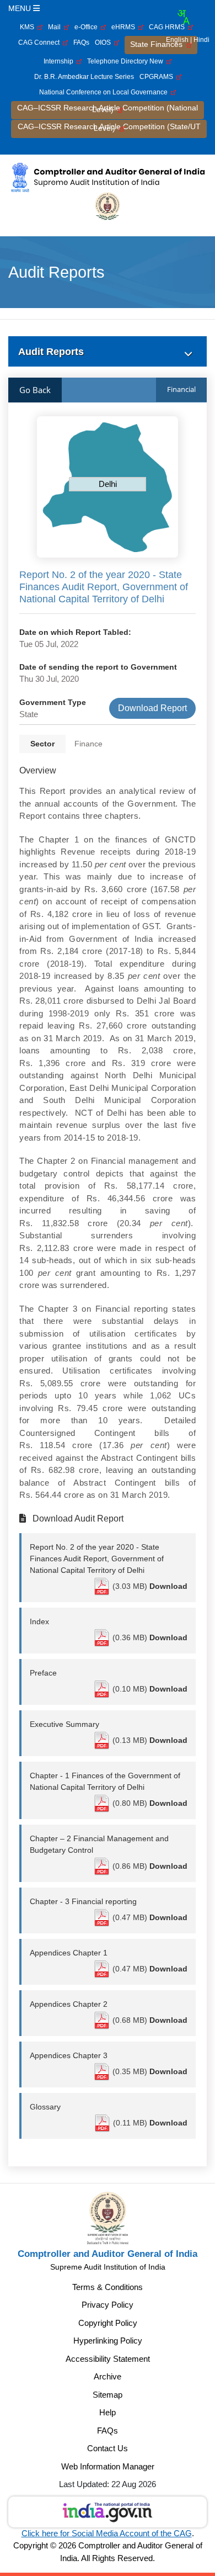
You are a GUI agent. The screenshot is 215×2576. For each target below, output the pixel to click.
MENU (21, 8)
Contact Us (108, 2448)
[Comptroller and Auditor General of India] (108, 177)
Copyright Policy (108, 2323)
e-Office (88, 27)
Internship (60, 61)
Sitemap (108, 2395)
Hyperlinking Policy (108, 2341)
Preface (43, 1673)
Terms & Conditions (108, 2287)
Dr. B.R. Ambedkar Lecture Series (84, 77)
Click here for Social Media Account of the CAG (107, 2533)
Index (39, 1621)
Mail (56, 27)
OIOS (104, 43)
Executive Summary (64, 1724)
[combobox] (183, 17)
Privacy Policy (108, 2305)
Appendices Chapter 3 (69, 2055)
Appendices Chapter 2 (69, 2004)
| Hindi (200, 40)
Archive (108, 2376)
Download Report (152, 708)
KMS (29, 27)
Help (108, 2412)
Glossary (45, 2107)
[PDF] (103, 1586)
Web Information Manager (108, 2466)
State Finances (158, 44)
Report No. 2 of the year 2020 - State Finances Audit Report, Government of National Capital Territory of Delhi (97, 1559)
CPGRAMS (158, 77)
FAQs (81, 43)
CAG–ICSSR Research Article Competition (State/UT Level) (109, 127)
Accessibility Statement (108, 2359)
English (177, 40)
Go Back (35, 390)
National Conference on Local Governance (105, 92)
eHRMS (125, 27)
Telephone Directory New (127, 61)
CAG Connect (41, 43)
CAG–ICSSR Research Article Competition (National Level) (108, 108)
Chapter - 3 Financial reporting (83, 1901)
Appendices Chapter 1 (69, 1953)
